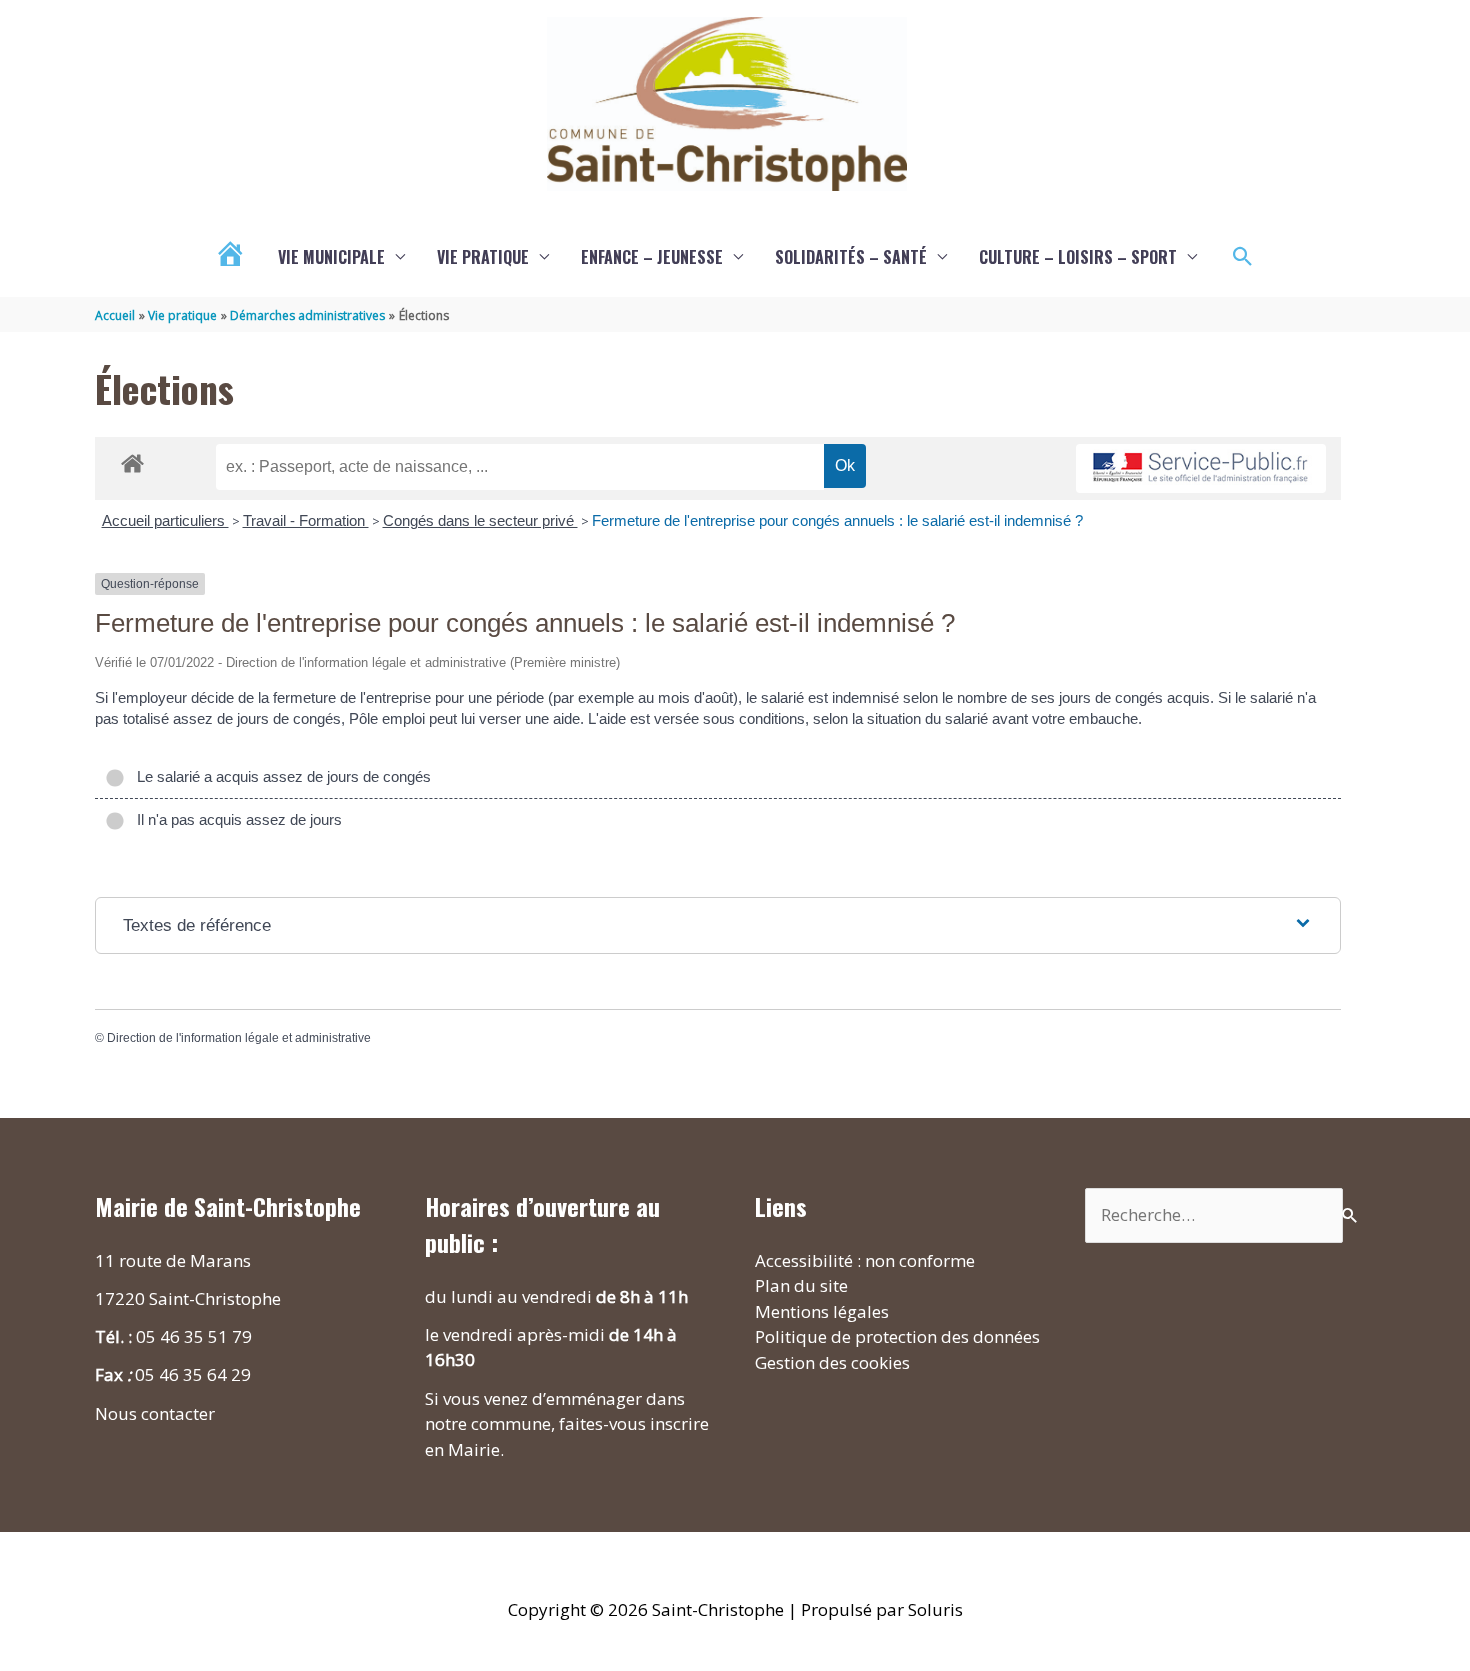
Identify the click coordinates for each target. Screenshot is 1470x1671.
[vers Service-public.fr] (1201, 468)
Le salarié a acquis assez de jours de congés (280, 776)
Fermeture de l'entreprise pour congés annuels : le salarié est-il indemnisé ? (837, 520)
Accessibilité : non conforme (865, 1260)
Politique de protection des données (897, 1336)
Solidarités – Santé (851, 257)
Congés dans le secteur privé (480, 520)
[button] (1243, 257)
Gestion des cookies (832, 1362)
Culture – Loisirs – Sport (1078, 257)
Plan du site (801, 1285)
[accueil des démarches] (132, 460)
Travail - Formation (306, 520)
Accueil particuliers (165, 520)
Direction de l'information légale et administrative (239, 1038)
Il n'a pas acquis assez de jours (235, 819)
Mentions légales (822, 1311)
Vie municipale (331, 257)
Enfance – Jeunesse (652, 257)
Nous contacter (155, 1413)
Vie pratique (483, 257)
